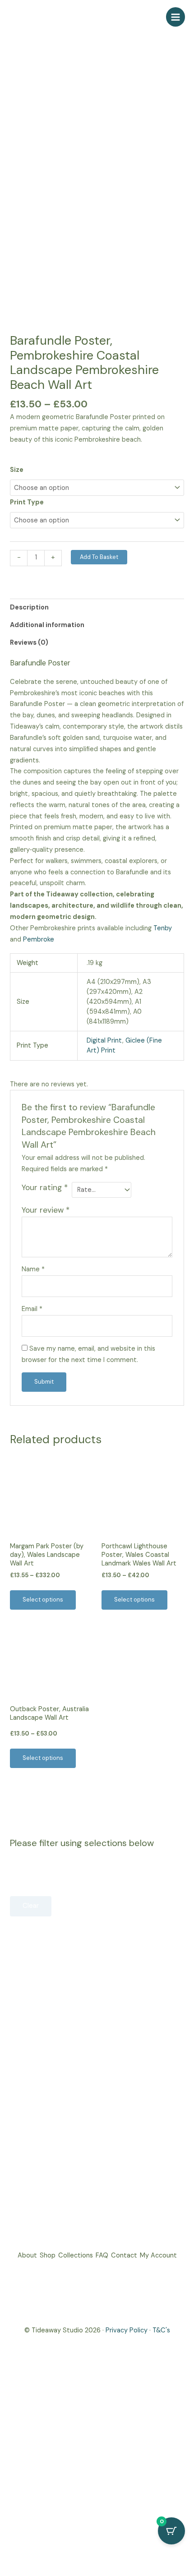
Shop (48, 2255)
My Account (158, 2255)
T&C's (161, 2330)
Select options (43, 1600)
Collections (76, 2255)
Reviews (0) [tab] (29, 643)
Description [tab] (29, 607)
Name (33, 1269)
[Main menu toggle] (176, 17)
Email (32, 1309)
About (27, 2255)
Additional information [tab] (47, 625)
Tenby (163, 928)
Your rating (45, 1187)
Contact (124, 2255)
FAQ (102, 2255)
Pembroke (39, 939)
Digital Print (104, 1041)
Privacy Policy (127, 2330)
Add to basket (99, 557)
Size (17, 470)
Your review (46, 1210)
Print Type (27, 502)
